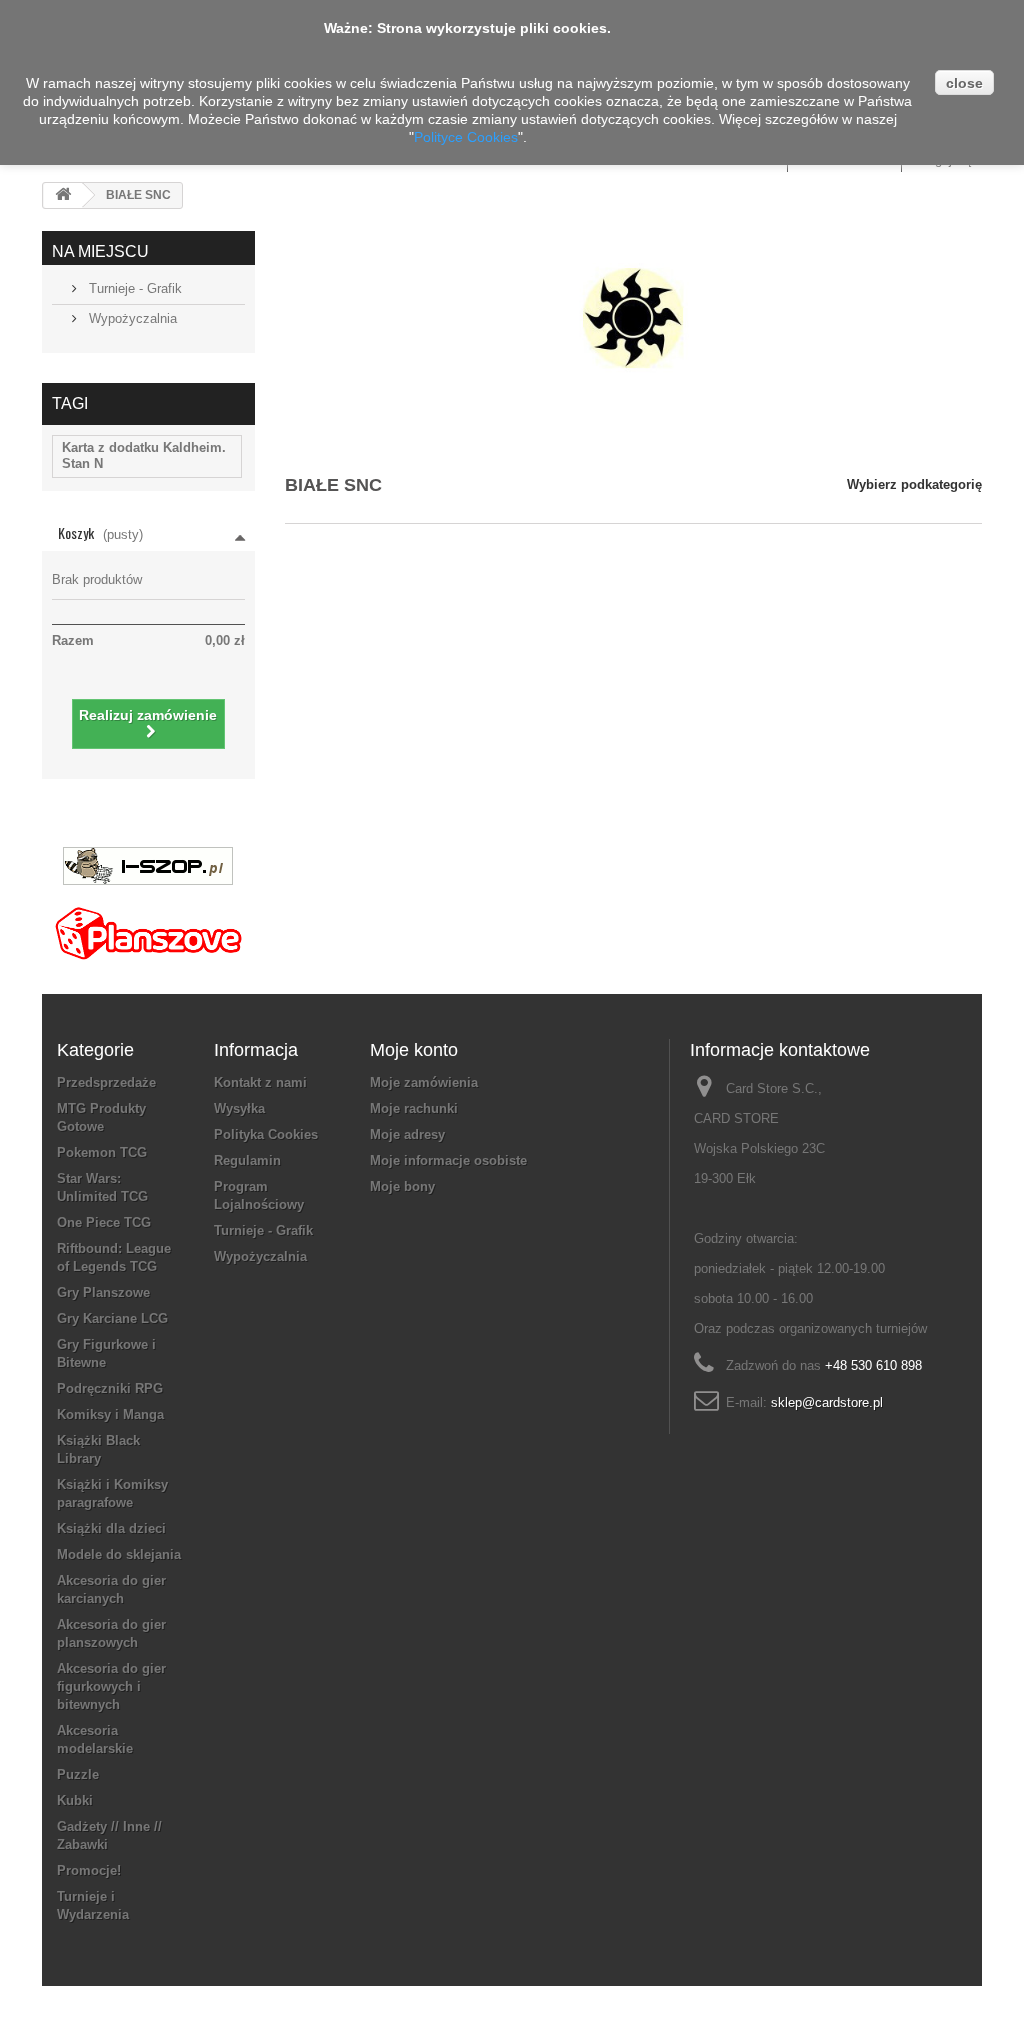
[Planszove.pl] (148, 925)
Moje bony (402, 1186)
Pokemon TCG (102, 1152)
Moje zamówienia (424, 1082)
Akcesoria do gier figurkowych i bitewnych (111, 1686)
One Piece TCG (104, 1222)
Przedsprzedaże (106, 1082)
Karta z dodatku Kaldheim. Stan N (144, 455)
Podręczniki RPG (110, 1388)
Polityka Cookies (266, 1134)
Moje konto (414, 1050)
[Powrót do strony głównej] (63, 195)
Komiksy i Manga (110, 1414)
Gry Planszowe (103, 1292)
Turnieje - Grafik (133, 288)
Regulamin (247, 1160)
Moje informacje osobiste (448, 1160)
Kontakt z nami (260, 1082)
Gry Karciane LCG (112, 1318)
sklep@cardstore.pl (827, 1402)
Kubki (75, 1800)
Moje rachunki (414, 1108)
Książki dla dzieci (111, 1528)
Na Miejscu (100, 251)
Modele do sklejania (119, 1554)
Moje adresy (407, 1134)
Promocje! (89, 1870)
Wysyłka (239, 1108)
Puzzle (78, 1774)
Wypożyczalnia (131, 318)
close (964, 83)
